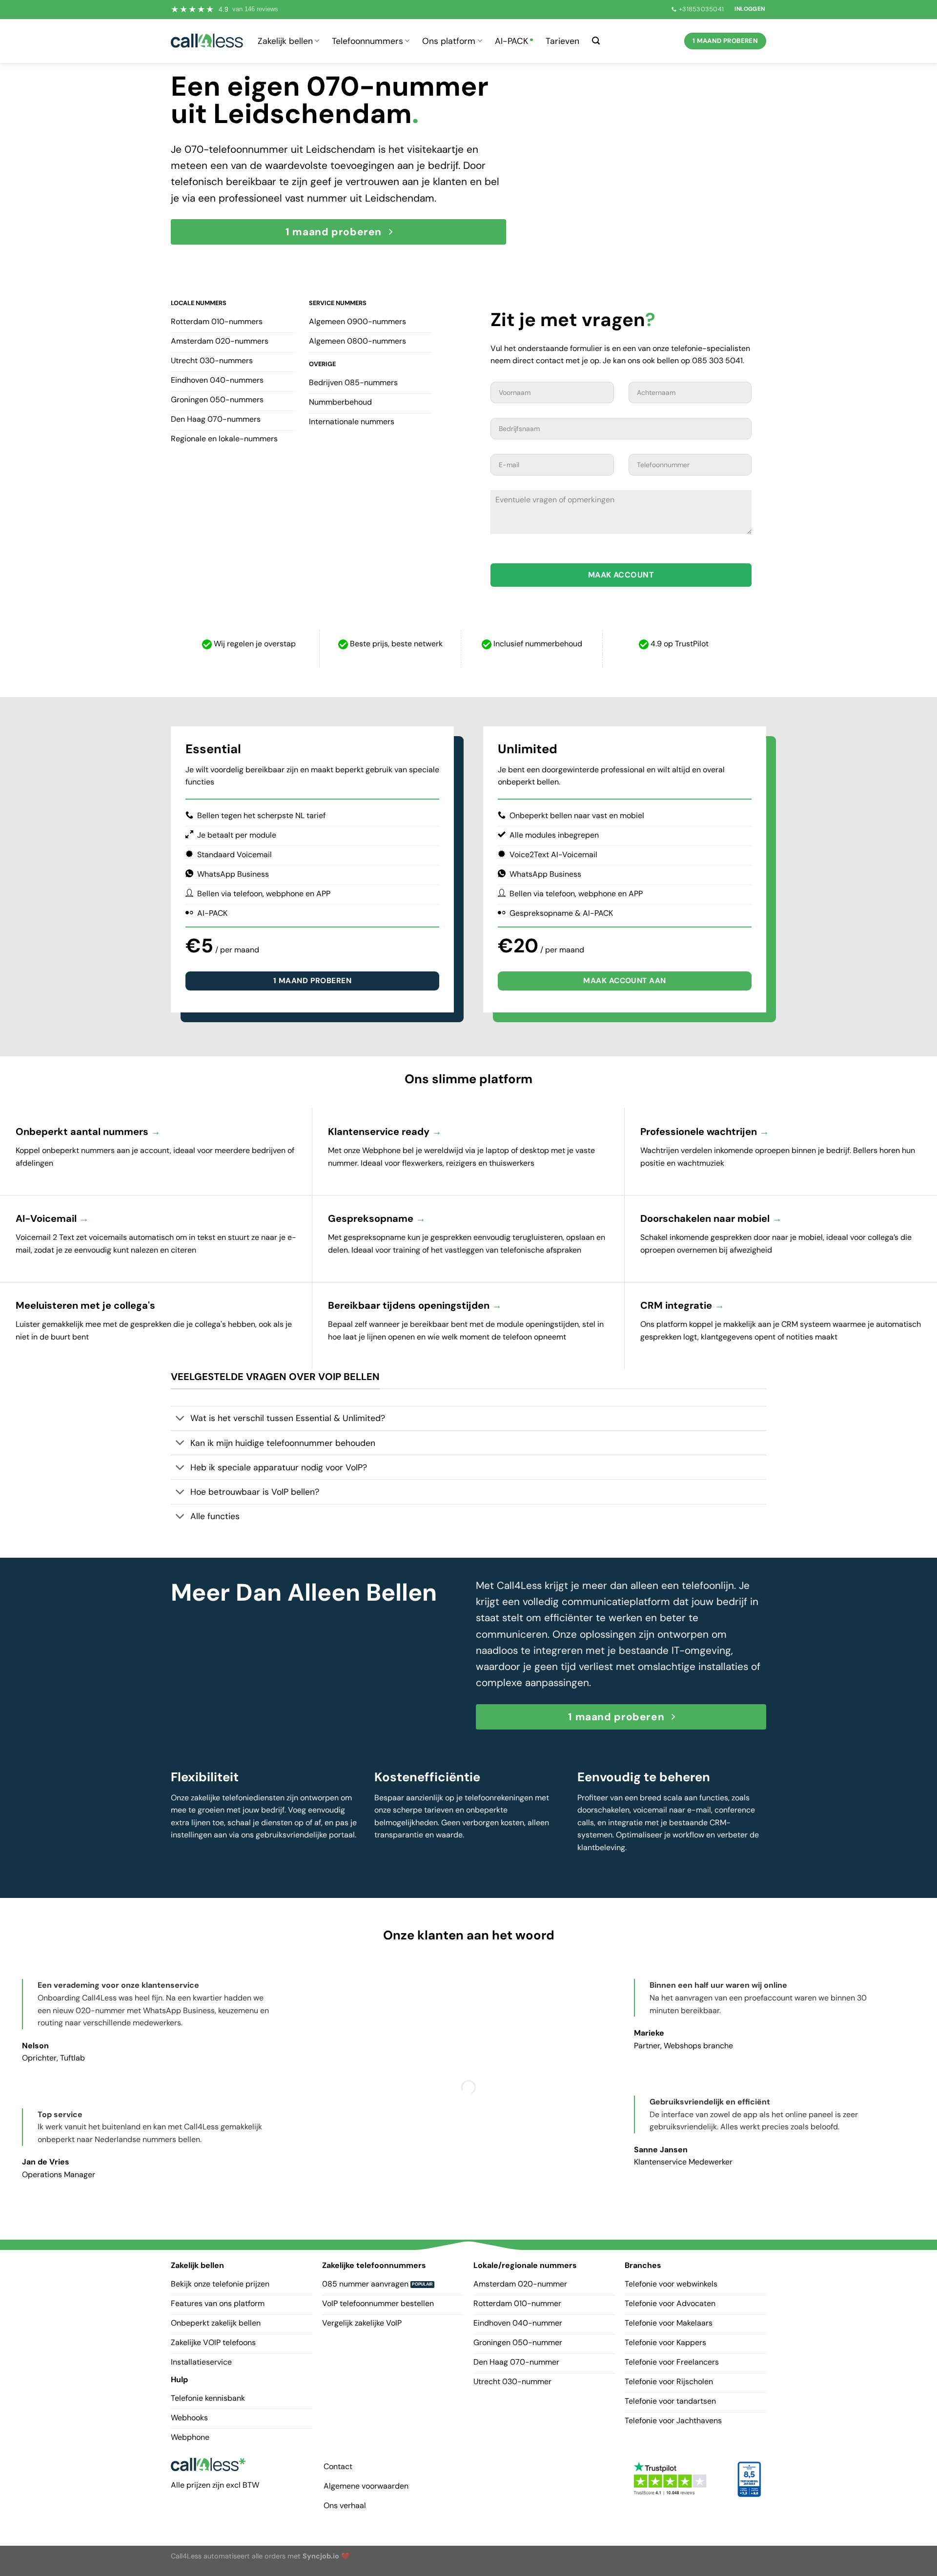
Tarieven (562, 41)
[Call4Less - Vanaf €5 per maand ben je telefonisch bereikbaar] (207, 41)
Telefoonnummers (367, 41)
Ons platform (449, 41)
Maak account (621, 575)
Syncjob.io (321, 2555)
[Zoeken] (596, 41)
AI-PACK (511, 41)
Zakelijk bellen (285, 41)
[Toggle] (180, 1419)
